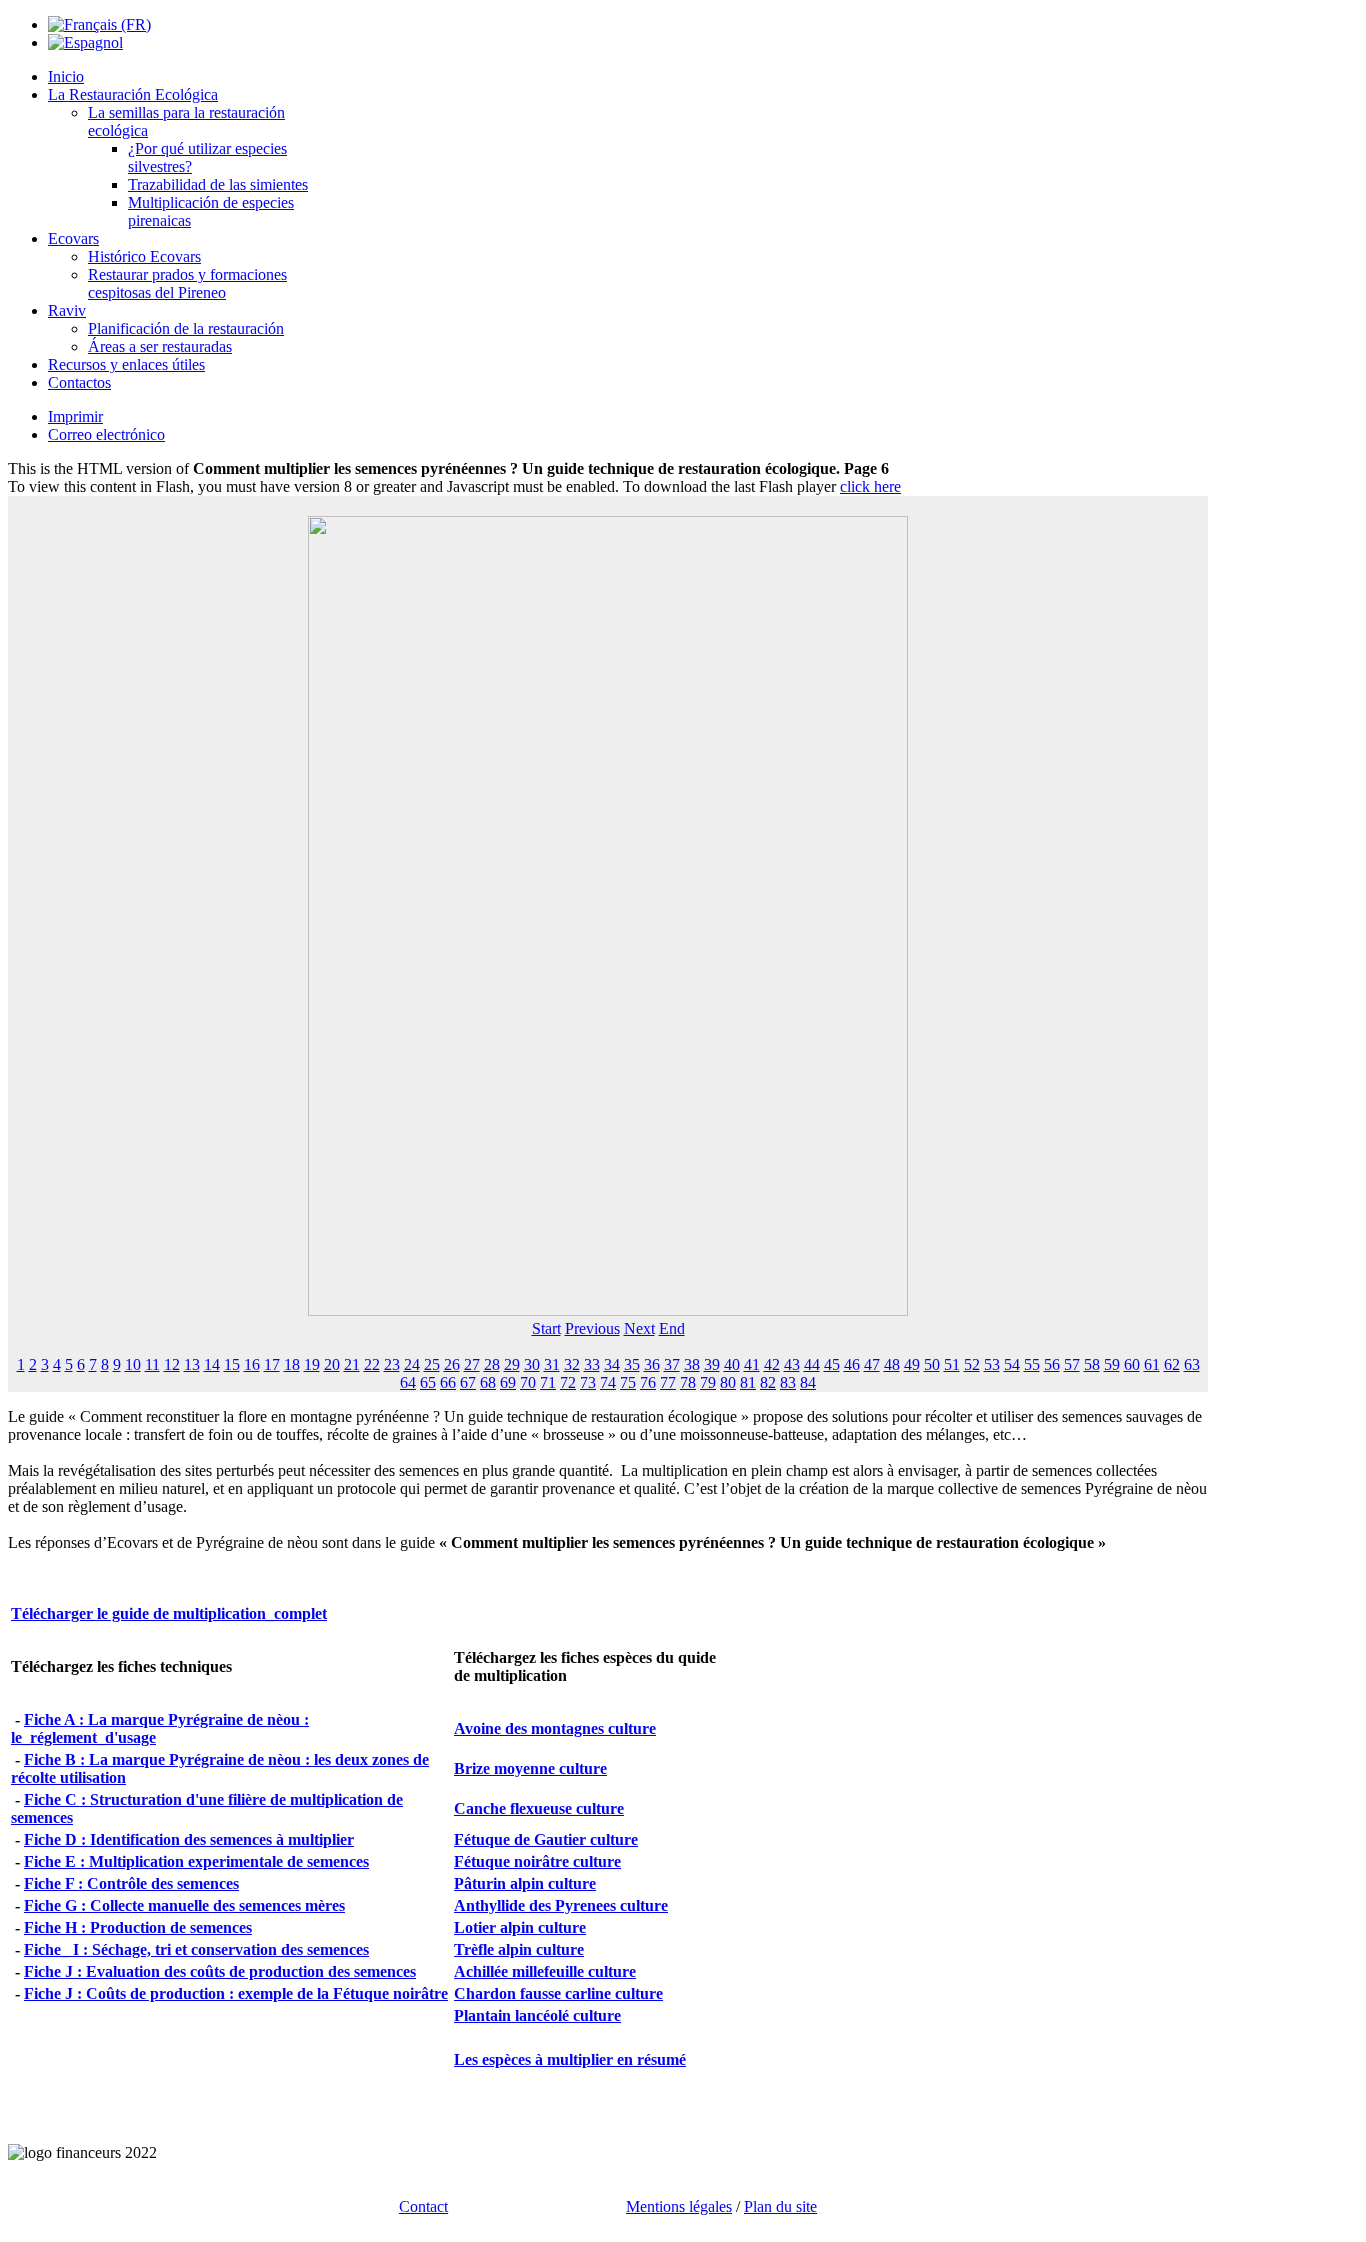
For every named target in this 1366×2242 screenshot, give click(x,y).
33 (592, 1364)
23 (392, 1364)
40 (732, 1364)
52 (972, 1364)
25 (432, 1364)
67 (468, 1382)
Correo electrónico (106, 434)
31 (552, 1364)
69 (508, 1382)
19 (312, 1364)
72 (568, 1382)
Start (546, 1328)
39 (712, 1364)
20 (332, 1364)
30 (532, 1364)
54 (1012, 1364)
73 (588, 1382)
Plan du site (780, 2206)
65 (428, 1382)
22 (372, 1364)
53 (992, 1364)
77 (668, 1382)
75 (628, 1382)
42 (772, 1364)
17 (272, 1364)
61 (1152, 1364)
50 (932, 1364)
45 (832, 1364)
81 (748, 1382)
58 (1092, 1364)
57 (1072, 1364)
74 (608, 1382)
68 (488, 1382)
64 (408, 1382)
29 (512, 1364)
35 (632, 1364)
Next (639, 1328)
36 (652, 1364)
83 (788, 1382)
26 (452, 1364)
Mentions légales (679, 2206)
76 (648, 1382)
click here (870, 486)
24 (412, 1364)
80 (728, 1382)
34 (612, 1364)
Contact (423, 2206)
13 (192, 1364)
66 (448, 1382)
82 (768, 1382)
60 (1132, 1364)
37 (672, 1364)
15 (232, 1364)
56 (1052, 1364)
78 (688, 1382)
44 (812, 1364)
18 (292, 1364)
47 (872, 1364)
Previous (592, 1328)
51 (952, 1364)
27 (472, 1364)
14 (212, 1364)
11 (152, 1364)
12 (172, 1364)
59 (1112, 1364)
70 (528, 1382)
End (672, 1328)
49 (912, 1364)
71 (548, 1382)
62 (1172, 1364)
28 (492, 1364)
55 (1032, 1364)
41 (752, 1364)
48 (892, 1364)
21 (352, 1364)
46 (852, 1364)
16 (252, 1364)
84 (808, 1382)
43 (792, 1364)
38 (692, 1364)
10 (133, 1364)
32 (572, 1364)
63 (1192, 1364)
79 (708, 1382)
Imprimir (75, 416)
